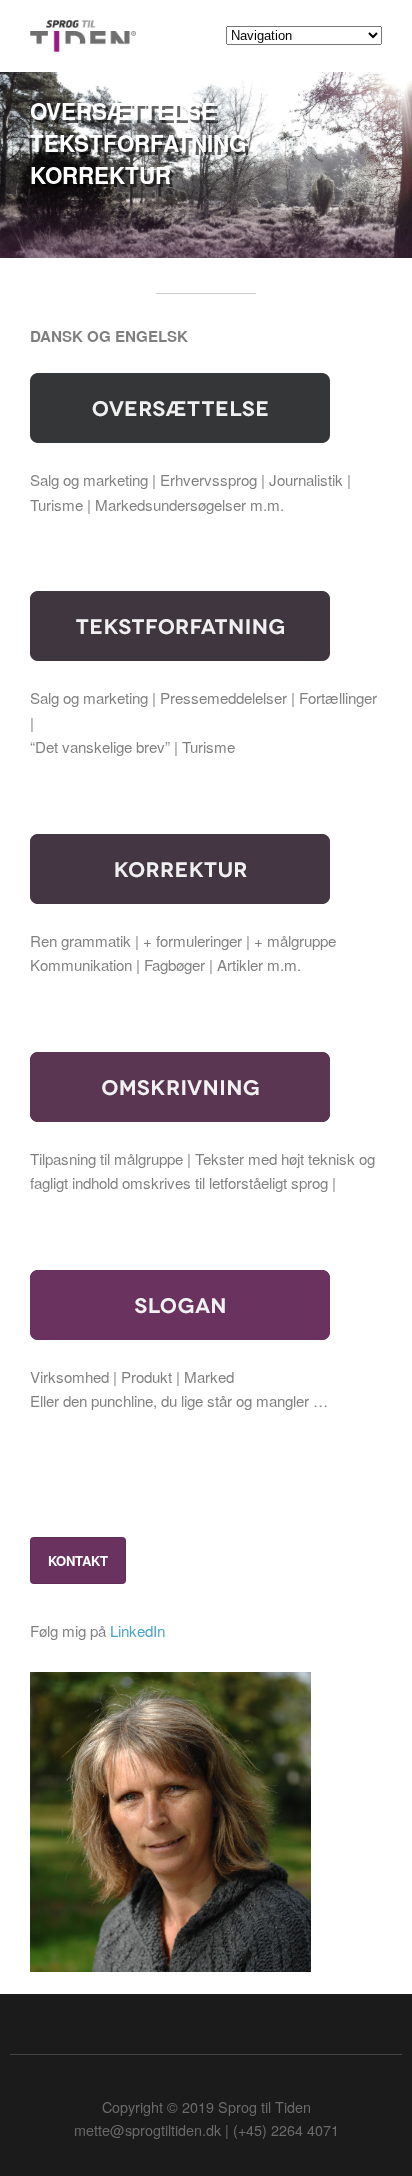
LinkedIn (137, 1630)
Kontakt (78, 1560)
